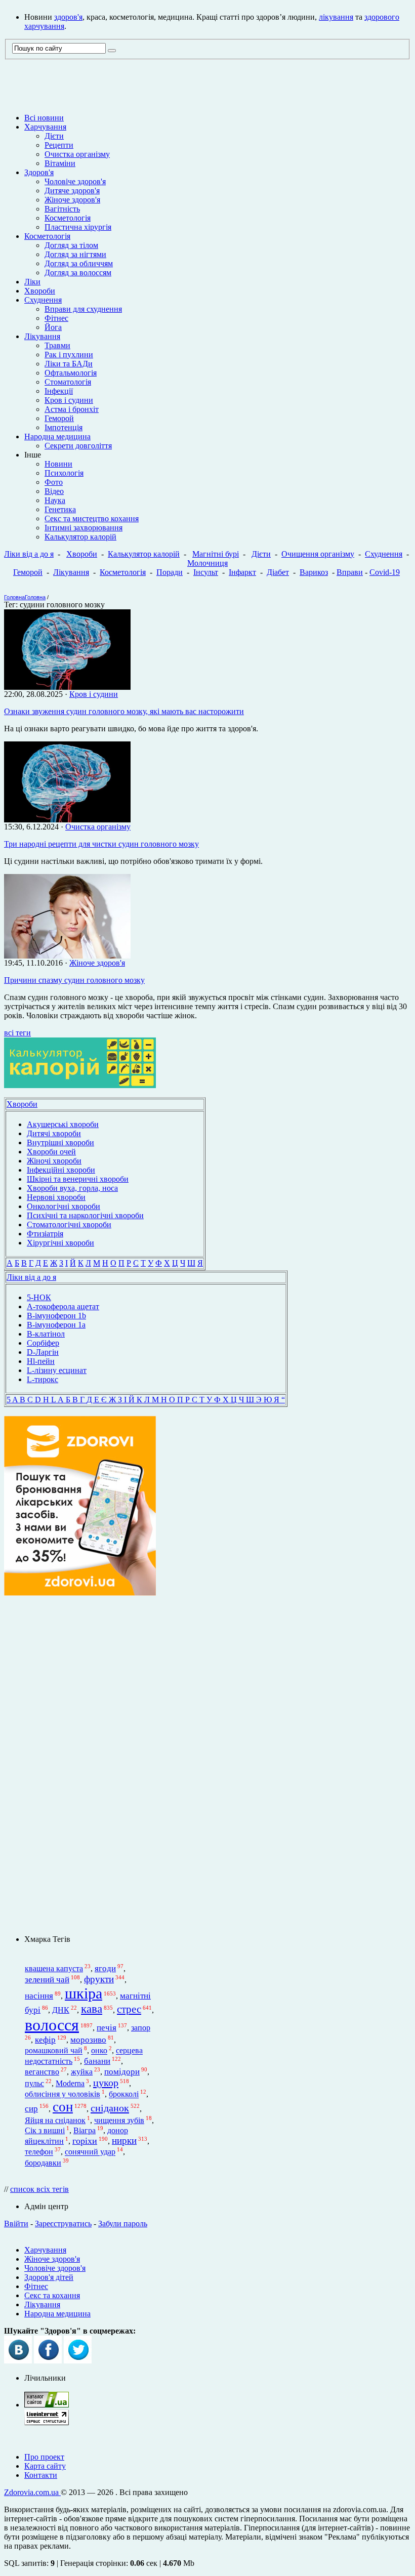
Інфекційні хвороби (61, 1170)
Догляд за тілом (71, 245)
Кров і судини (69, 400)
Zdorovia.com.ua (32, 2492)
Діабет (278, 572)
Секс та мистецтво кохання (92, 518)
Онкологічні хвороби (64, 1206)
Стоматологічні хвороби (69, 1224)
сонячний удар (90, 2152)
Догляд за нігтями (75, 254)
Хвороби (40, 291)
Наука (55, 500)
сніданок (110, 2108)
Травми (57, 345)
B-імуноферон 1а (56, 1325)
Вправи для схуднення (83, 309)
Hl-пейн (41, 1361)
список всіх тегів (39, 2189)
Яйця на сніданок (55, 2120)
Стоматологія (68, 382)
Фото (54, 482)
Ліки (32, 282)
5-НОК (39, 1297)
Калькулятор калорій (80, 537)
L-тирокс (43, 1379)
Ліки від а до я (29, 554)
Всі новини (44, 118)
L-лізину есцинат (57, 1370)
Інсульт (206, 572)
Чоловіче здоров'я (75, 181)
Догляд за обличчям (79, 263)
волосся (52, 2025)
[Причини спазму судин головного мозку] (67, 956)
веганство (42, 2072)
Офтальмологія (71, 373)
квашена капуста (54, 1968)
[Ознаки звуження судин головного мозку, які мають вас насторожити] (67, 687)
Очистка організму (77, 154)
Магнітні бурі (216, 554)
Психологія (64, 473)
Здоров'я (39, 172)
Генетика (60, 509)
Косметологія (68, 218)
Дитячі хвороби (54, 1133)
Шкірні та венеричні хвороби (78, 1179)
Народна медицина (57, 437)
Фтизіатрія (45, 1234)
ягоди (105, 1968)
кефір (45, 2040)
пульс (34, 2083)
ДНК (61, 2010)
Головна (14, 597)
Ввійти (16, 2224)
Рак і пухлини (69, 355)
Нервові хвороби (56, 1197)
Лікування (42, 336)
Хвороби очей (51, 1152)
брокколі (124, 2094)
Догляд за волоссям (78, 273)
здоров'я (68, 17)
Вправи (350, 572)
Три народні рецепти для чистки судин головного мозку (101, 844)
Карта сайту (45, 2466)
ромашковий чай (54, 2051)
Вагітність (62, 209)
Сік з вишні (45, 2130)
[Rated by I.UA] (47, 2405)
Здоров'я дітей (49, 2277)
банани (97, 2061)
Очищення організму (318, 554)
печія (107, 2028)
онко (99, 2051)
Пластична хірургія (78, 227)
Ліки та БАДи (69, 364)
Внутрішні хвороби (60, 1142)
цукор (106, 2083)
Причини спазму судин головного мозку (74, 980)
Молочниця (207, 563)
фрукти (99, 1979)
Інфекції (59, 391)
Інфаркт (242, 572)
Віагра (85, 2130)
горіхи (85, 2141)
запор (141, 2028)
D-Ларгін (43, 1352)
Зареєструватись (63, 2224)
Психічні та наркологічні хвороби (85, 1215)
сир (31, 2109)
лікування (336, 17)
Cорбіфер (43, 1343)
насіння (39, 1996)
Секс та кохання (52, 2295)
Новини (58, 464)
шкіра (84, 1993)
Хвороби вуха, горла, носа (72, 1188)
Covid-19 (385, 572)
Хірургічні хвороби (60, 1243)
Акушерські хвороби (63, 1124)
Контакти (41, 2475)
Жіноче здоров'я (72, 200)
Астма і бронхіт (72, 409)
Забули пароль (123, 2224)
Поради (170, 572)
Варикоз (314, 572)
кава (92, 2009)
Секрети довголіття (78, 446)
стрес (129, 2009)
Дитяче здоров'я (72, 191)
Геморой (59, 418)
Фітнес (56, 318)
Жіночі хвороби (54, 1161)
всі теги (17, 1033)
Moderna (70, 2083)
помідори (122, 2072)
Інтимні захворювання (84, 528)
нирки (124, 2141)
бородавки (43, 2163)
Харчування (45, 127)
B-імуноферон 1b (56, 1316)
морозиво (88, 2040)
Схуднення (43, 300)
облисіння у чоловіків (63, 2094)
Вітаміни (60, 163)
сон (63, 2107)
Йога (53, 327)
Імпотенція (64, 427)
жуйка (82, 2072)
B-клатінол (46, 1334)
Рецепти (59, 145)
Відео (54, 491)
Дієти (54, 136)
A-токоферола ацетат (63, 1306)
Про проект (44, 2457)
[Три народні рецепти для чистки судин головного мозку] (67, 820)
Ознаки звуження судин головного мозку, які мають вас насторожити (124, 711)
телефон (39, 2152)
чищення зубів (119, 2120)
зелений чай (47, 1980)
